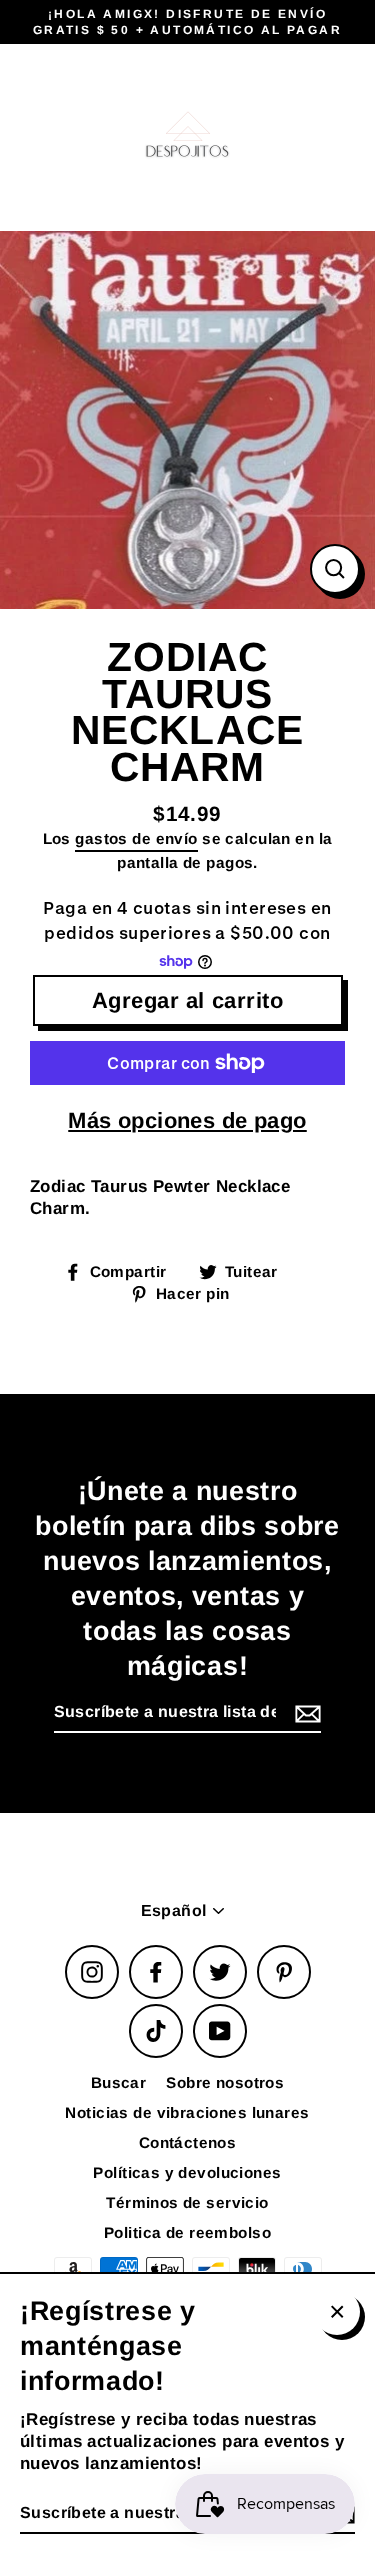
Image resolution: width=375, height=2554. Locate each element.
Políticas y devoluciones (187, 2172)
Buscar (119, 2082)
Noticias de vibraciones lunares (187, 2112)
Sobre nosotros (225, 2082)
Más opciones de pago (187, 1120)
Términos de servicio (187, 2202)
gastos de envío (136, 838)
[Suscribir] (305, 1713)
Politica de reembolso (187, 2232)
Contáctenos (188, 2142)
